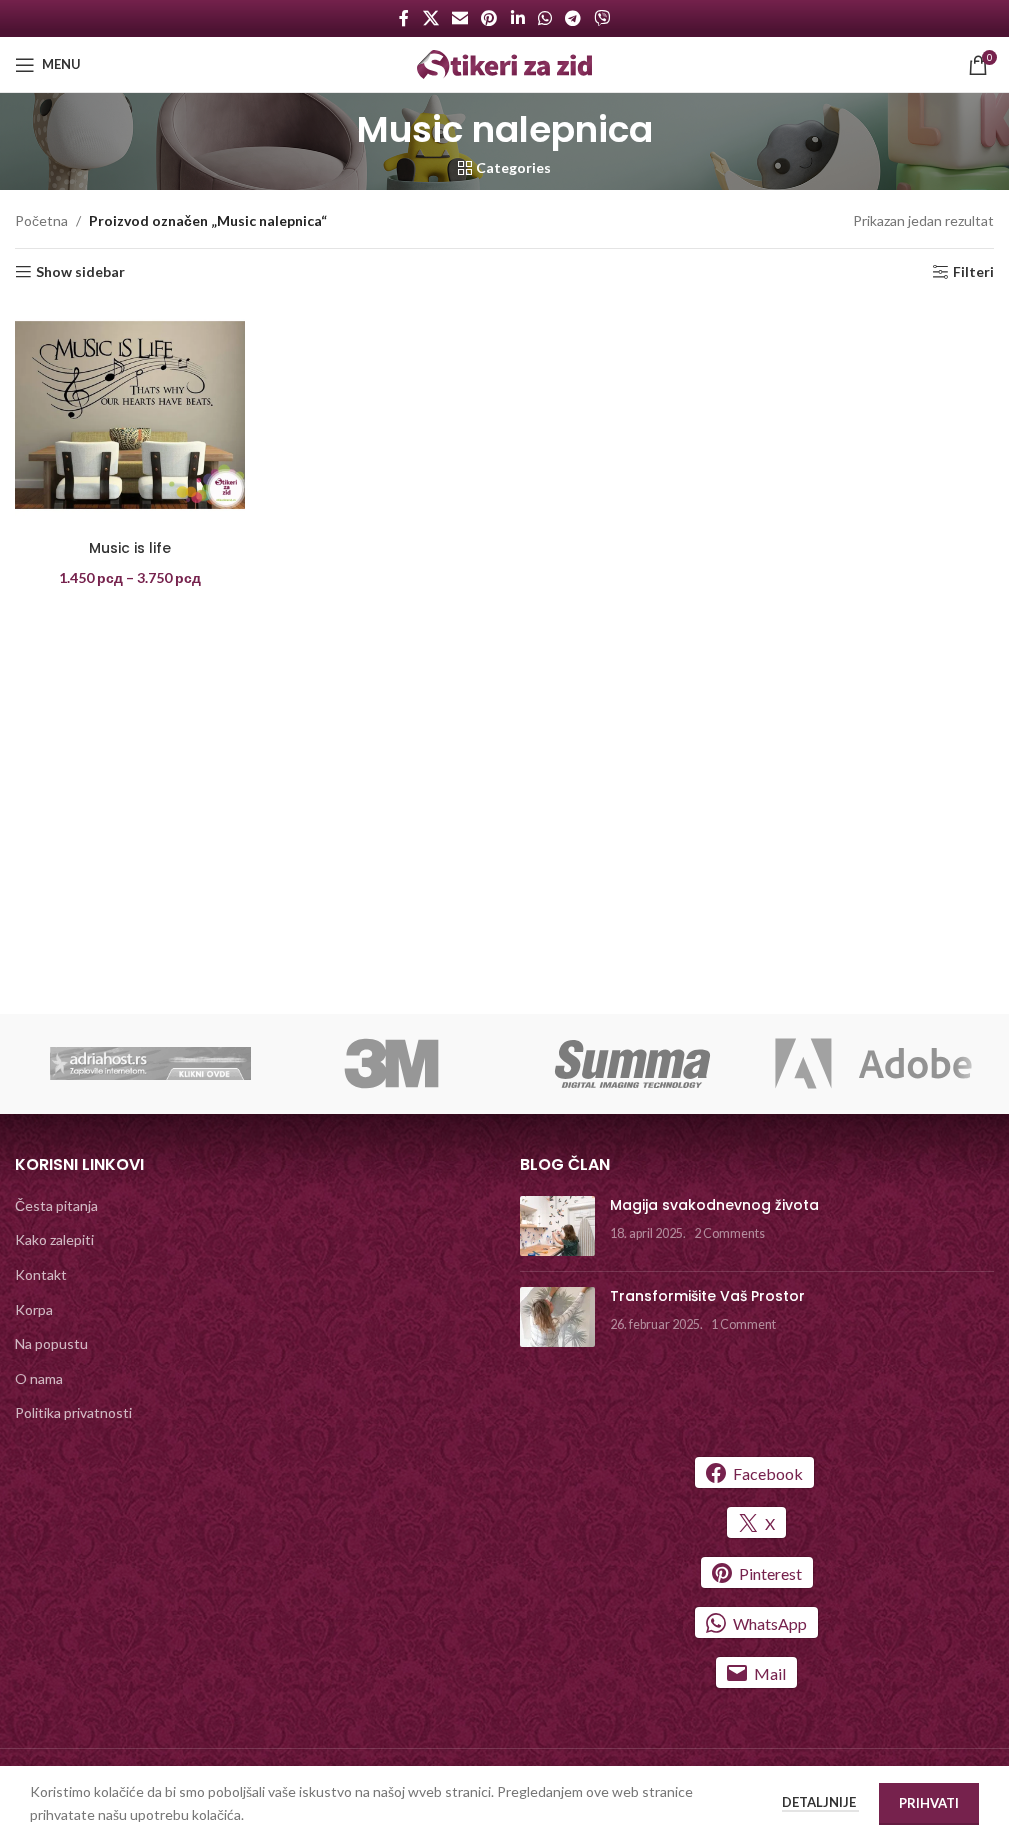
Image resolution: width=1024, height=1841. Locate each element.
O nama (39, 1378)
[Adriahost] (150, 1064)
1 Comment (743, 1324)
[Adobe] (873, 1064)
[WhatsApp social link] (544, 18)
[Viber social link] (602, 18)
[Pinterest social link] (489, 18)
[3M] (391, 1064)
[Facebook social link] (404, 18)
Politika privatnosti (73, 1412)
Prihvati (929, 1803)
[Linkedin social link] (517, 18)
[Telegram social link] (572, 18)
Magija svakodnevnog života (714, 1205)
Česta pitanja (56, 1205)
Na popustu (51, 1343)
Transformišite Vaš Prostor (707, 1296)
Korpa (34, 1309)
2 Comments (729, 1233)
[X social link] (430, 18)
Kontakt (41, 1274)
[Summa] (632, 1064)
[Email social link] (459, 18)
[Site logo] (504, 62)
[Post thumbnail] (557, 1226)
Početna (41, 220)
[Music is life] (130, 415)
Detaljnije (820, 1802)
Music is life (130, 548)
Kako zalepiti (54, 1239)
